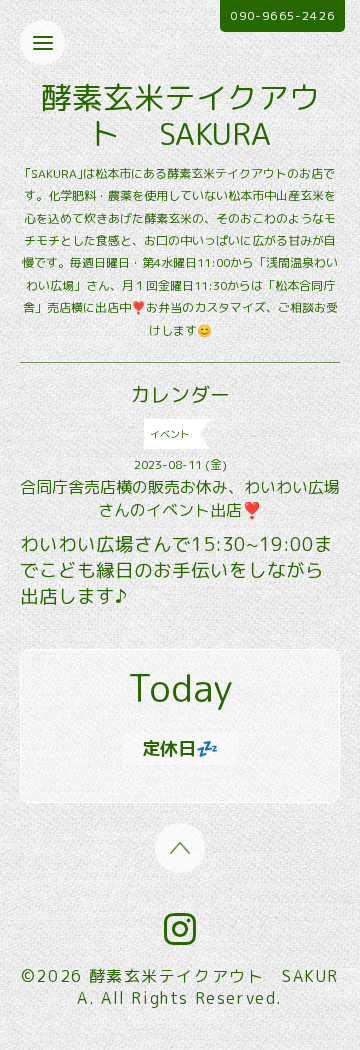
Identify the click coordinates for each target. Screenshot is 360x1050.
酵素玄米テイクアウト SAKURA (180, 115)
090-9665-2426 (282, 15)
